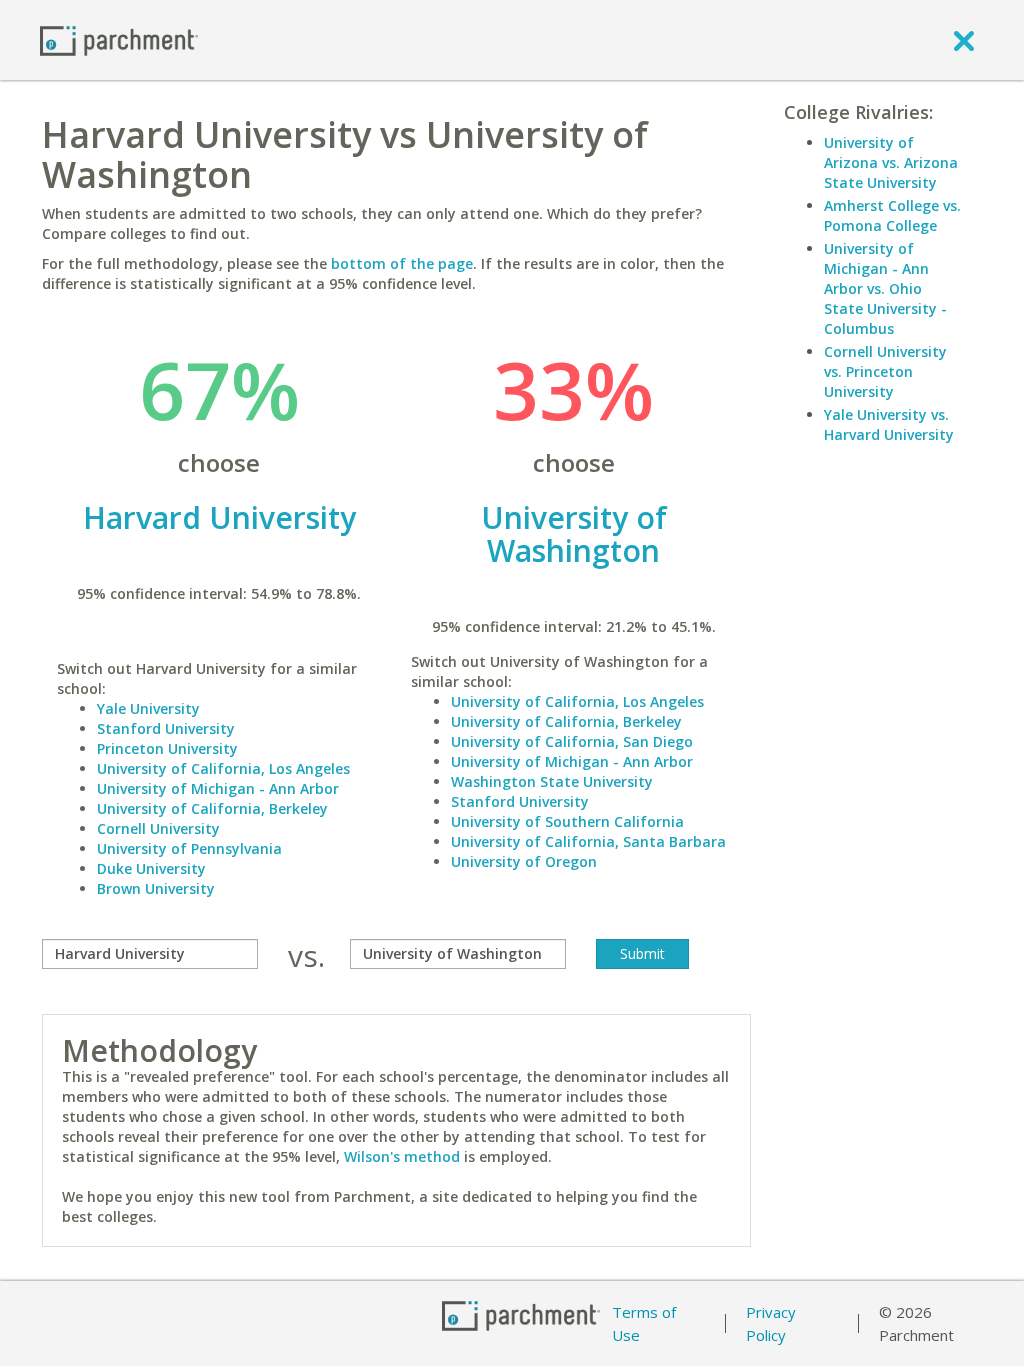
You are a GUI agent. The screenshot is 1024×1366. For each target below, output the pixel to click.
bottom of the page (402, 263)
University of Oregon (524, 861)
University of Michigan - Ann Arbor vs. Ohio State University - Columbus (885, 288)
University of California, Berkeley (212, 808)
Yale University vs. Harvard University (889, 424)
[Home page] (119, 39)
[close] (964, 40)
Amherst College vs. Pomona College (892, 215)
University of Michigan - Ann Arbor (218, 788)
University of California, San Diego (572, 741)
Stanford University (166, 728)
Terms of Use (644, 1323)
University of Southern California (567, 821)
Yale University (148, 708)
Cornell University (158, 828)
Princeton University (167, 748)
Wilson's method (402, 1156)
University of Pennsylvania (189, 848)
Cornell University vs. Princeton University (885, 371)
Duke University (151, 868)
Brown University (156, 888)
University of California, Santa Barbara (588, 841)
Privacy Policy (771, 1323)
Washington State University (552, 781)
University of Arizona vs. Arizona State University (891, 162)
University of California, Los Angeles (223, 768)
